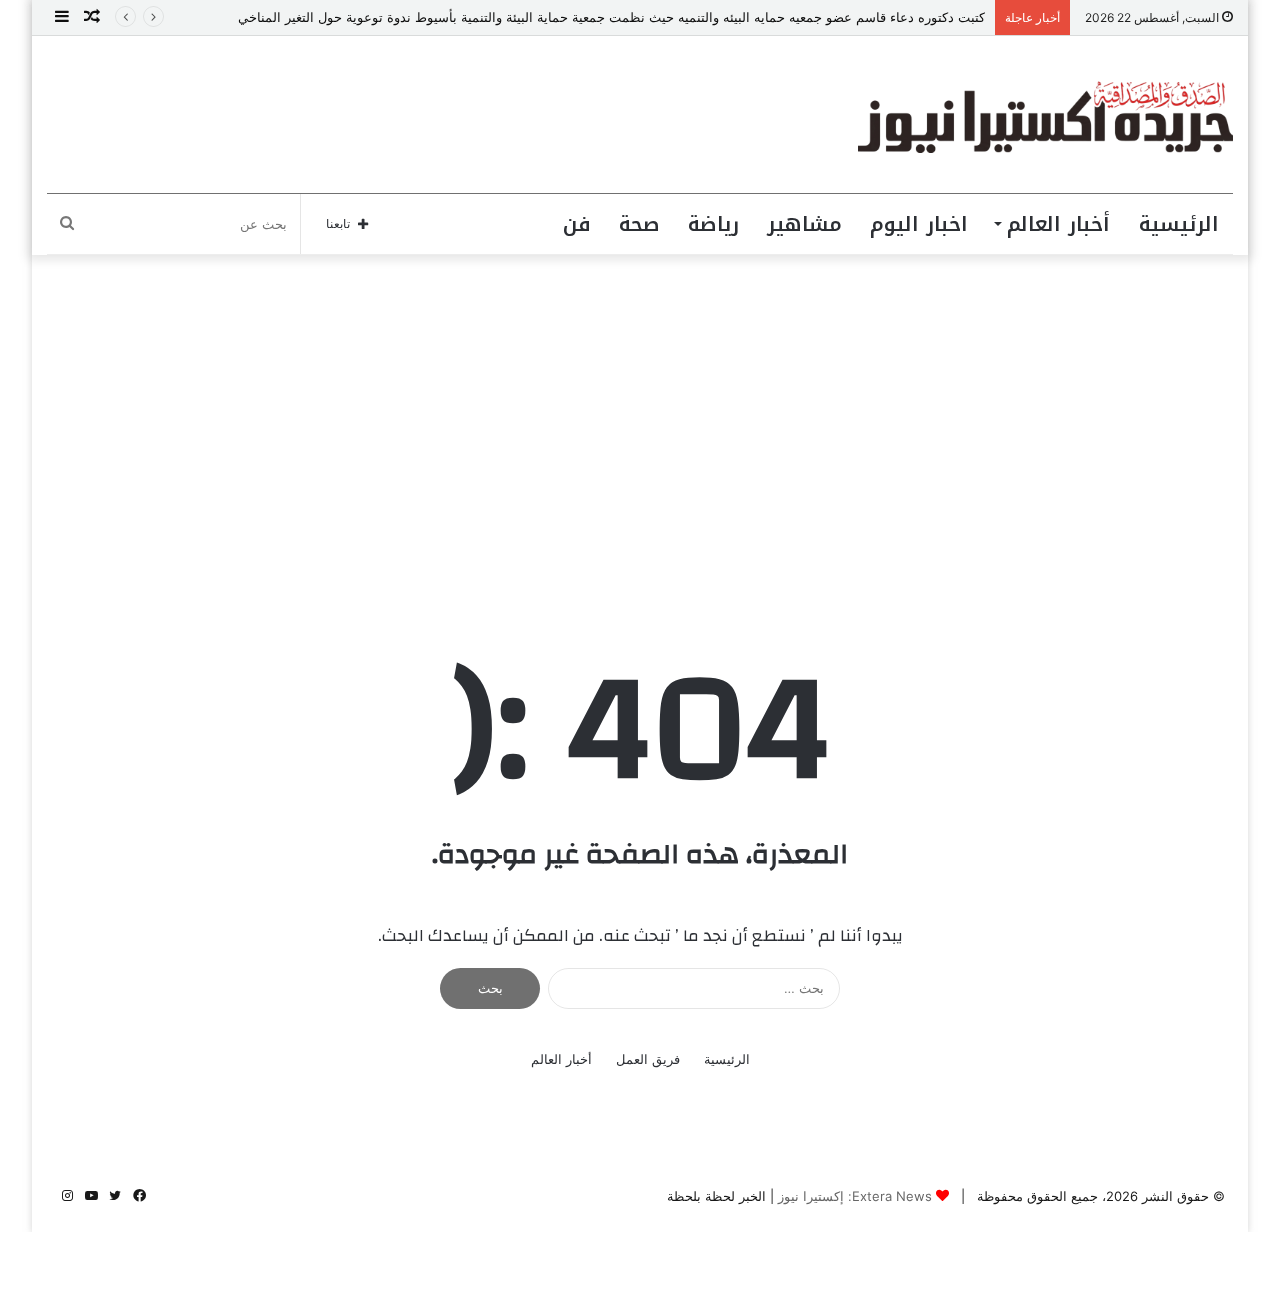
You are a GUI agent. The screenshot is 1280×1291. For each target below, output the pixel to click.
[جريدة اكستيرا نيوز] (1045, 114)
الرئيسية (1179, 224)
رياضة (713, 224)
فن (577, 224)
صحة (639, 224)
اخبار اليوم (919, 224)
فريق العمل (648, 1059)
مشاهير (804, 224)
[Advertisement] (640, 425)
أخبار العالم (1058, 224)
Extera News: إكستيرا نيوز (855, 1196)
